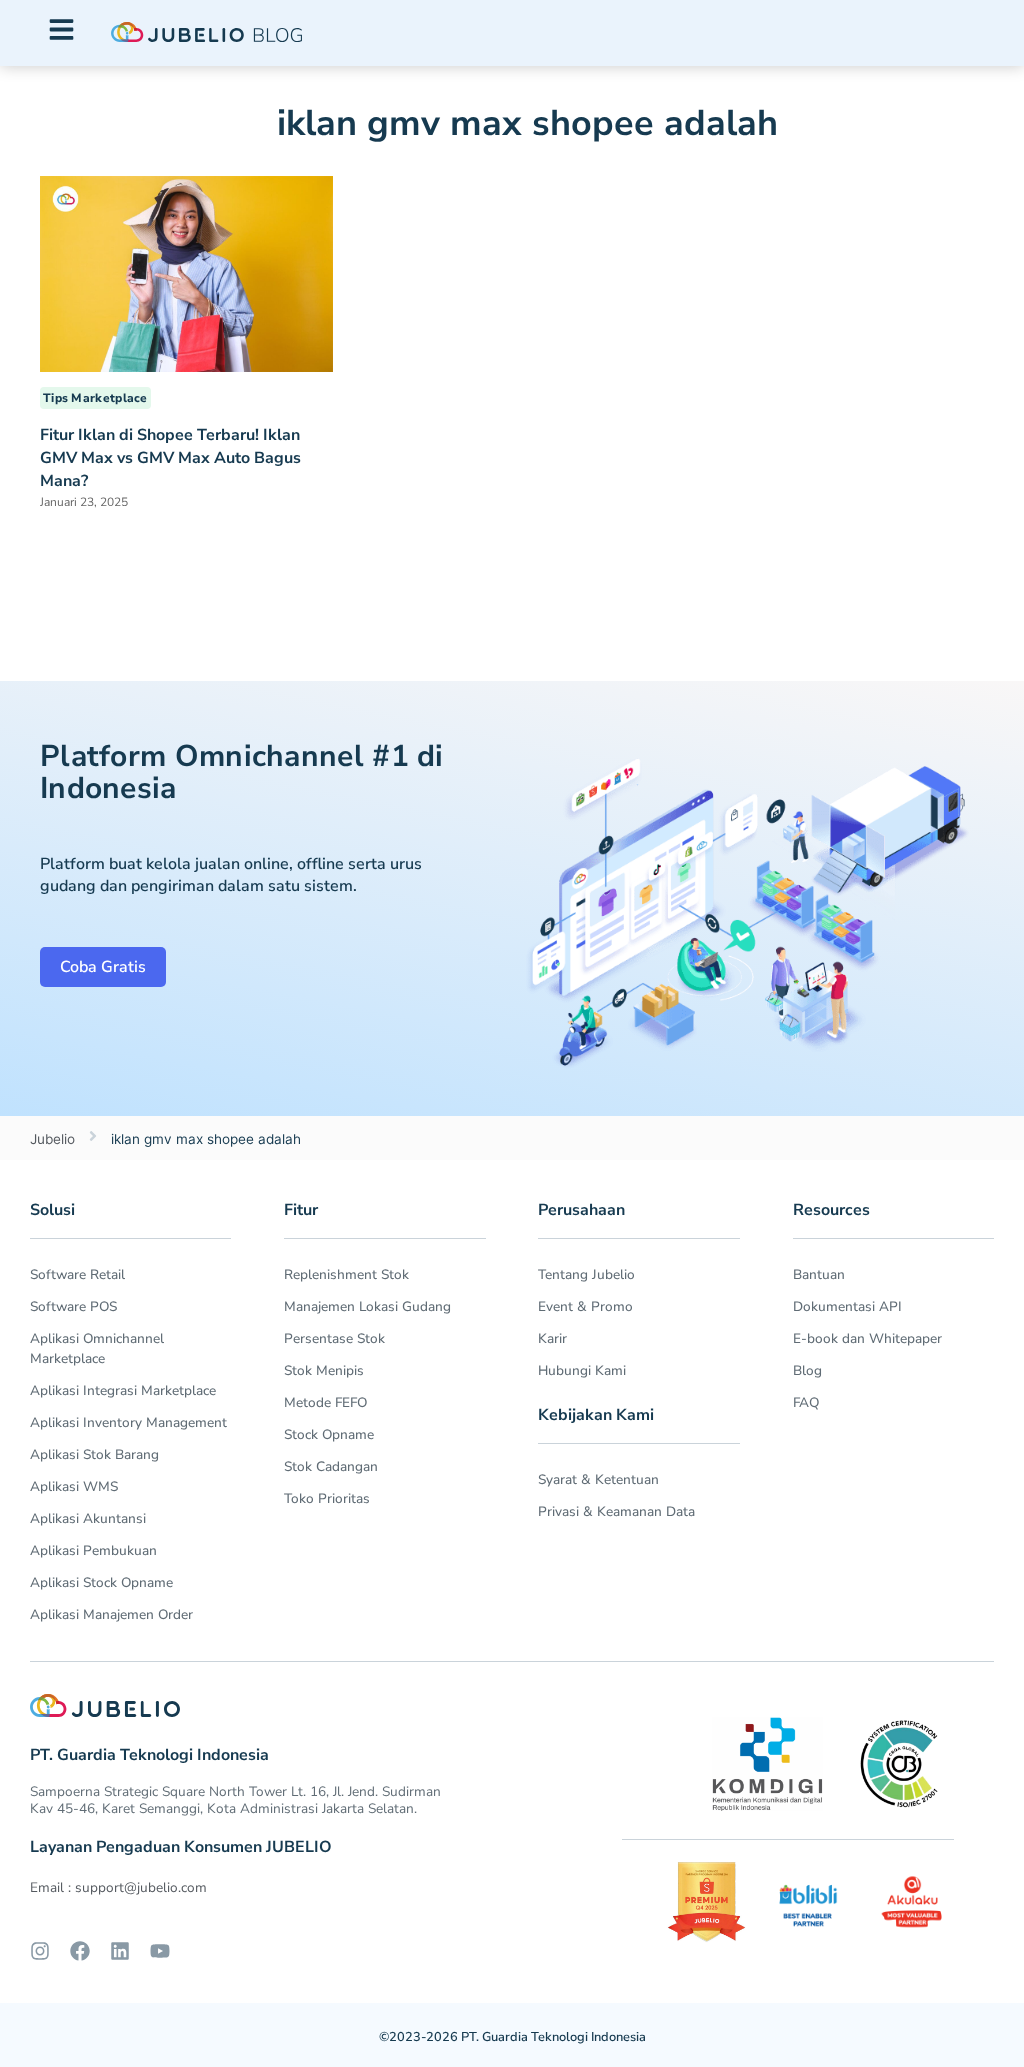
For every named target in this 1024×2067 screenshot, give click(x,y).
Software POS (73, 1306)
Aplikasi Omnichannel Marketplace (97, 1348)
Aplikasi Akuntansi (88, 1518)
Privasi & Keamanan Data (616, 1511)
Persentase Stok (334, 1338)
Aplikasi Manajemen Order (111, 1614)
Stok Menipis (324, 1370)
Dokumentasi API (847, 1306)
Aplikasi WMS (74, 1486)
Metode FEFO (325, 1402)
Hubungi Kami (582, 1370)
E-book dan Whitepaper (867, 1338)
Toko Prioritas (327, 1498)
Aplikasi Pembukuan (93, 1550)
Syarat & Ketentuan (598, 1479)
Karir (552, 1338)
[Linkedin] (120, 1951)
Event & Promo (585, 1306)
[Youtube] (160, 1951)
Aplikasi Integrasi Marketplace (123, 1390)
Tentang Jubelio (586, 1274)
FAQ (806, 1402)
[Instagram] (40, 1951)
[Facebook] (80, 1951)
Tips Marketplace (95, 398)
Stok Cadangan (331, 1466)
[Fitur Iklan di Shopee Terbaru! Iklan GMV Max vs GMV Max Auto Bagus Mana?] (186, 272)
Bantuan (819, 1274)
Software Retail (77, 1274)
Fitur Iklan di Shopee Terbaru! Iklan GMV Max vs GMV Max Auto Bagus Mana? (170, 458)
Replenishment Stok (346, 1274)
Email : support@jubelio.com (118, 1887)
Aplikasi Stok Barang (94, 1454)
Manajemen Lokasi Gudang (367, 1306)
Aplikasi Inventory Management (128, 1422)
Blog (807, 1370)
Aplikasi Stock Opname (101, 1582)
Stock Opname (329, 1434)
